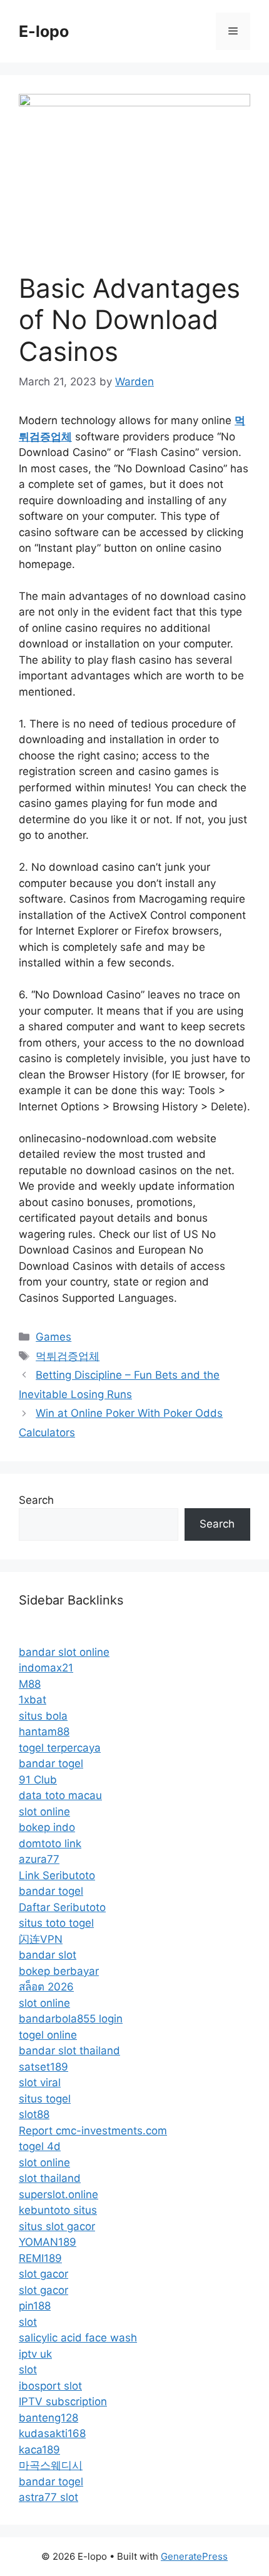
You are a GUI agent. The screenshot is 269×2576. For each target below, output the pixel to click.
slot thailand (50, 2178)
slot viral (40, 2082)
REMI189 (40, 2258)
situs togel (45, 2099)
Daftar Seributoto (62, 1907)
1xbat (33, 1700)
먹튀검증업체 (68, 1356)
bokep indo (47, 1827)
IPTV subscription (63, 2401)
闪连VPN (41, 1939)
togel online (48, 2035)
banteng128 (48, 2418)
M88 (30, 1684)
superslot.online (58, 2194)
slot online (44, 1812)
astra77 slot (48, 2497)
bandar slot (48, 1955)
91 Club (38, 1780)
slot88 (34, 2114)
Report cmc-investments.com (93, 2131)
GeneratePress (194, 2556)
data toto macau (60, 1795)
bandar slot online (64, 1652)
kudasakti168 (52, 2433)
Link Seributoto (57, 1875)
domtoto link (50, 1843)
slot (28, 2322)
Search (36, 1500)
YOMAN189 (48, 2242)
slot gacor (43, 2274)
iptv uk (35, 2354)
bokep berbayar (59, 1971)
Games (53, 1337)
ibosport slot (50, 2386)
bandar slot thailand (69, 2051)
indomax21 (46, 1668)
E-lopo (44, 31)
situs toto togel (56, 1923)
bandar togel (51, 1763)
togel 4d (40, 2146)
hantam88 (44, 1732)
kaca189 (39, 2450)
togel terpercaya (60, 1748)
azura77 (39, 1859)
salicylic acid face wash (78, 2338)
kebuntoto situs (58, 2210)
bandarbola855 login (71, 2019)
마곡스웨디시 (51, 2465)
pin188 (35, 2306)
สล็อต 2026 (46, 1987)
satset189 (43, 2067)
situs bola (43, 1716)
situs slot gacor (57, 2226)
